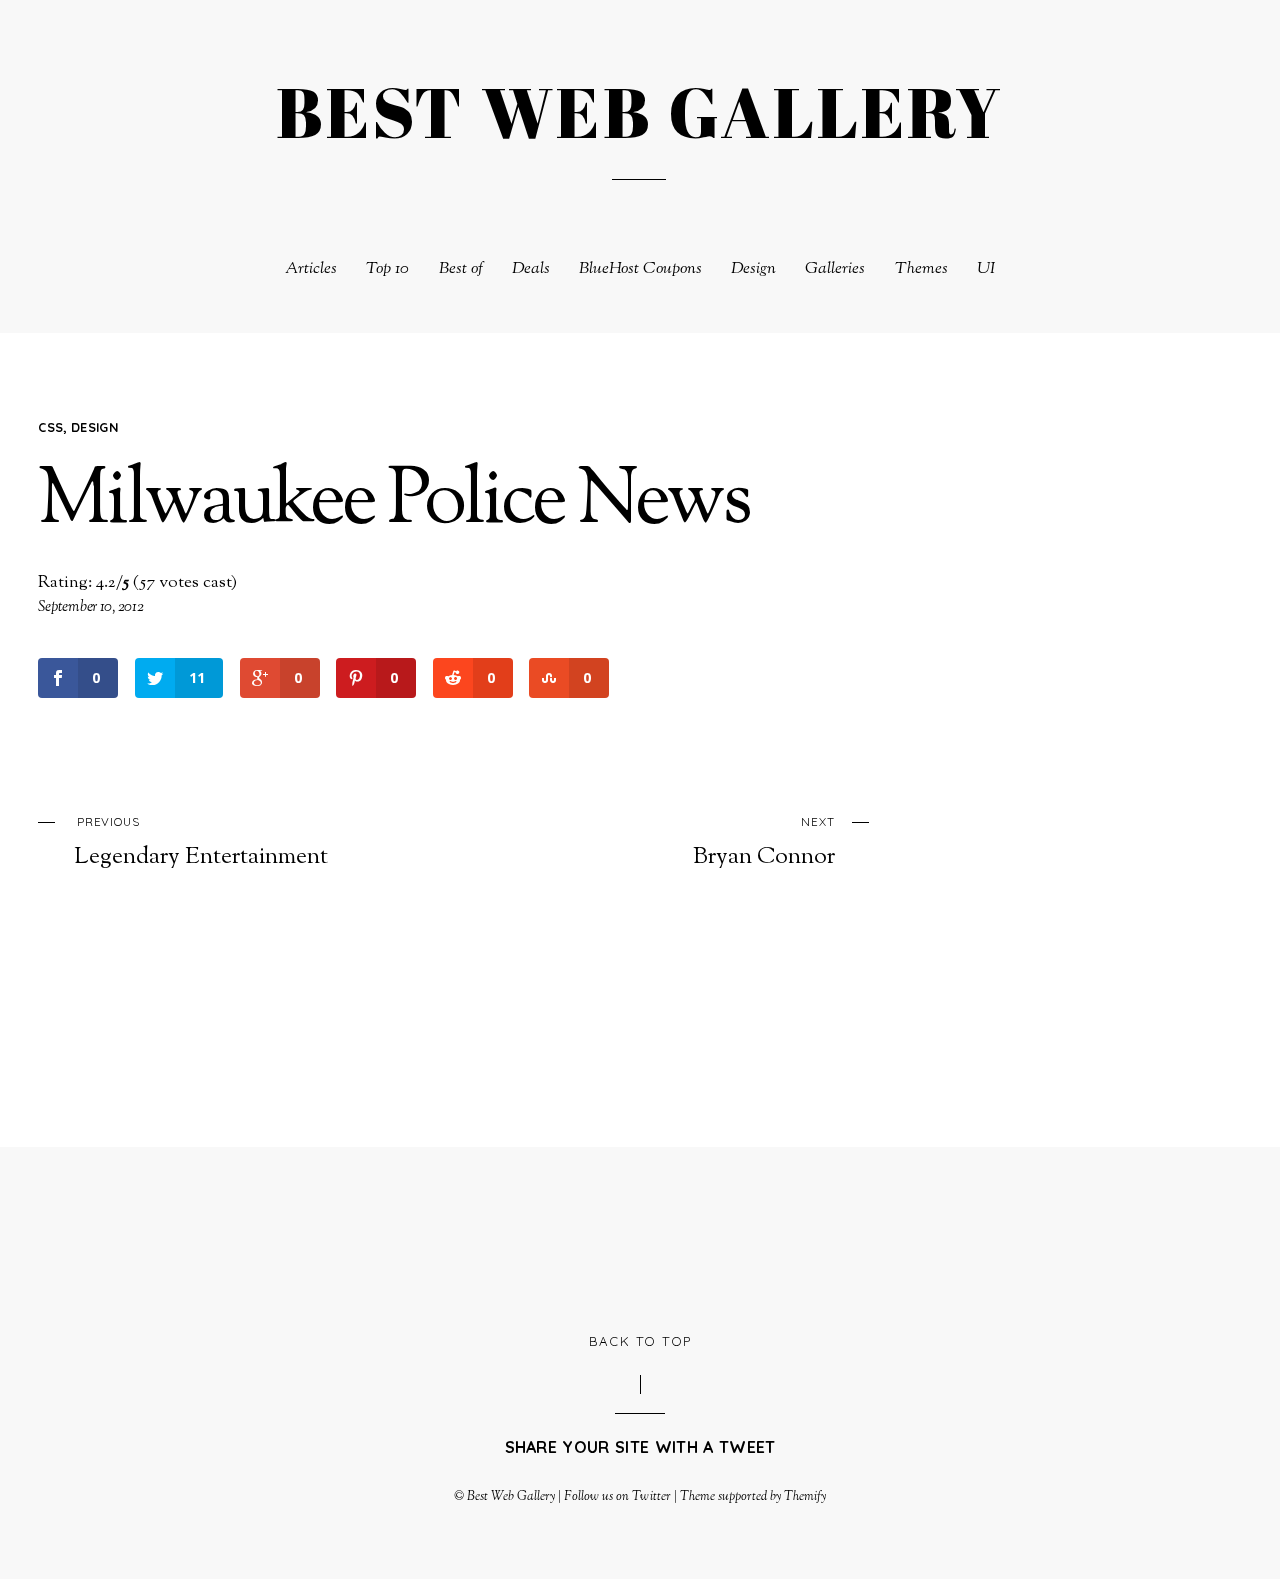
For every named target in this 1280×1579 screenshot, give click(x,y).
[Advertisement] (640, 1237)
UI (986, 269)
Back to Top (640, 1341)
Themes (921, 269)
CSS (50, 427)
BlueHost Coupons (640, 269)
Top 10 (387, 269)
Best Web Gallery (511, 1497)
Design (753, 269)
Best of (461, 269)
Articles (311, 269)
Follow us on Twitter (617, 1497)
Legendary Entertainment (201, 843)
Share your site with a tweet (640, 1447)
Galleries (835, 269)
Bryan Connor (763, 843)
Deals (531, 269)
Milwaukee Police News (393, 503)
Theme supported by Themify (753, 1497)
